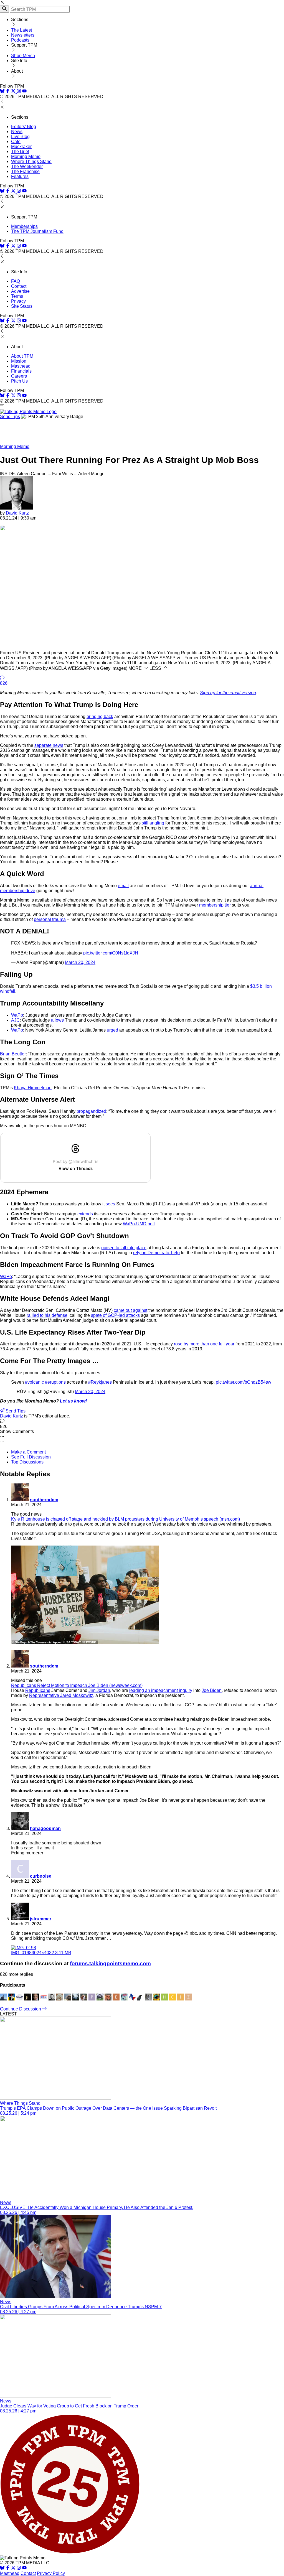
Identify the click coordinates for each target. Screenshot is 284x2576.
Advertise (20, 291)
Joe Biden (212, 1690)
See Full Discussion (31, 1457)
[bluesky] (2, 92)
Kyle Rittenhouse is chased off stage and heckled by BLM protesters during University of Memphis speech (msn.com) (125, 1519)
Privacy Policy (51, 2573)
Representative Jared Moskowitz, (62, 1695)
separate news (49, 745)
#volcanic (34, 1382)
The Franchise (25, 171)
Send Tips (10, 417)
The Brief (20, 152)
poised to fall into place (124, 1248)
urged (112, 1030)
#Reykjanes (100, 1382)
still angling (153, 823)
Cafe (16, 142)
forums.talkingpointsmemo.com (110, 1963)
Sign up (228, 693)
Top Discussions (27, 1462)
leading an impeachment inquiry (161, 1690)
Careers (19, 376)
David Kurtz (17, 513)
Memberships (24, 226)
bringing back (100, 716)
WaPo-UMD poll (139, 1224)
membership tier (215, 905)
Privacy (18, 301)
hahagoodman (45, 1828)
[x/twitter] (14, 92)
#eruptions (55, 1382)
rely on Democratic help (156, 1253)
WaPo (17, 1015)
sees (110, 1204)
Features (20, 176)
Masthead (21, 366)
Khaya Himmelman (33, 1088)
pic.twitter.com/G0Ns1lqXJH (111, 953)
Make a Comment (28, 1452)
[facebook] (8, 92)
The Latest (21, 30)
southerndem (44, 1500)
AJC (15, 1020)
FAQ (16, 281)
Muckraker (21, 147)
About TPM (22, 356)
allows (57, 1020)
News (17, 132)
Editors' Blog (24, 127)
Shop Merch (23, 56)
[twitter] (13, 2568)
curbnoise (41, 1876)
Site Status (22, 306)
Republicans (38, 1690)
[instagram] (19, 92)
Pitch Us (19, 381)
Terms (17, 296)
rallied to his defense (47, 1315)
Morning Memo (26, 156)
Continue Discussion (21, 2009)
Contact (19, 286)
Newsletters (23, 35)
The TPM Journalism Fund (37, 231)
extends (85, 1214)
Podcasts (20, 40)
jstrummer (41, 1919)
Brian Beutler (13, 1054)
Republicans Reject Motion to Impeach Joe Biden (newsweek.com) (77, 1685)
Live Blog (20, 137)
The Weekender (27, 166)
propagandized (91, 1111)
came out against (130, 1310)
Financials (21, 371)
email (123, 886)
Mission (19, 361)
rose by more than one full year (204, 1344)
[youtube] (24, 92)
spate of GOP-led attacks (115, 1315)
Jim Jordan (99, 1690)
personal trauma (50, 919)
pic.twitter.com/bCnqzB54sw (244, 1382)
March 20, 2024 (80, 962)
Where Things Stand (31, 161)
